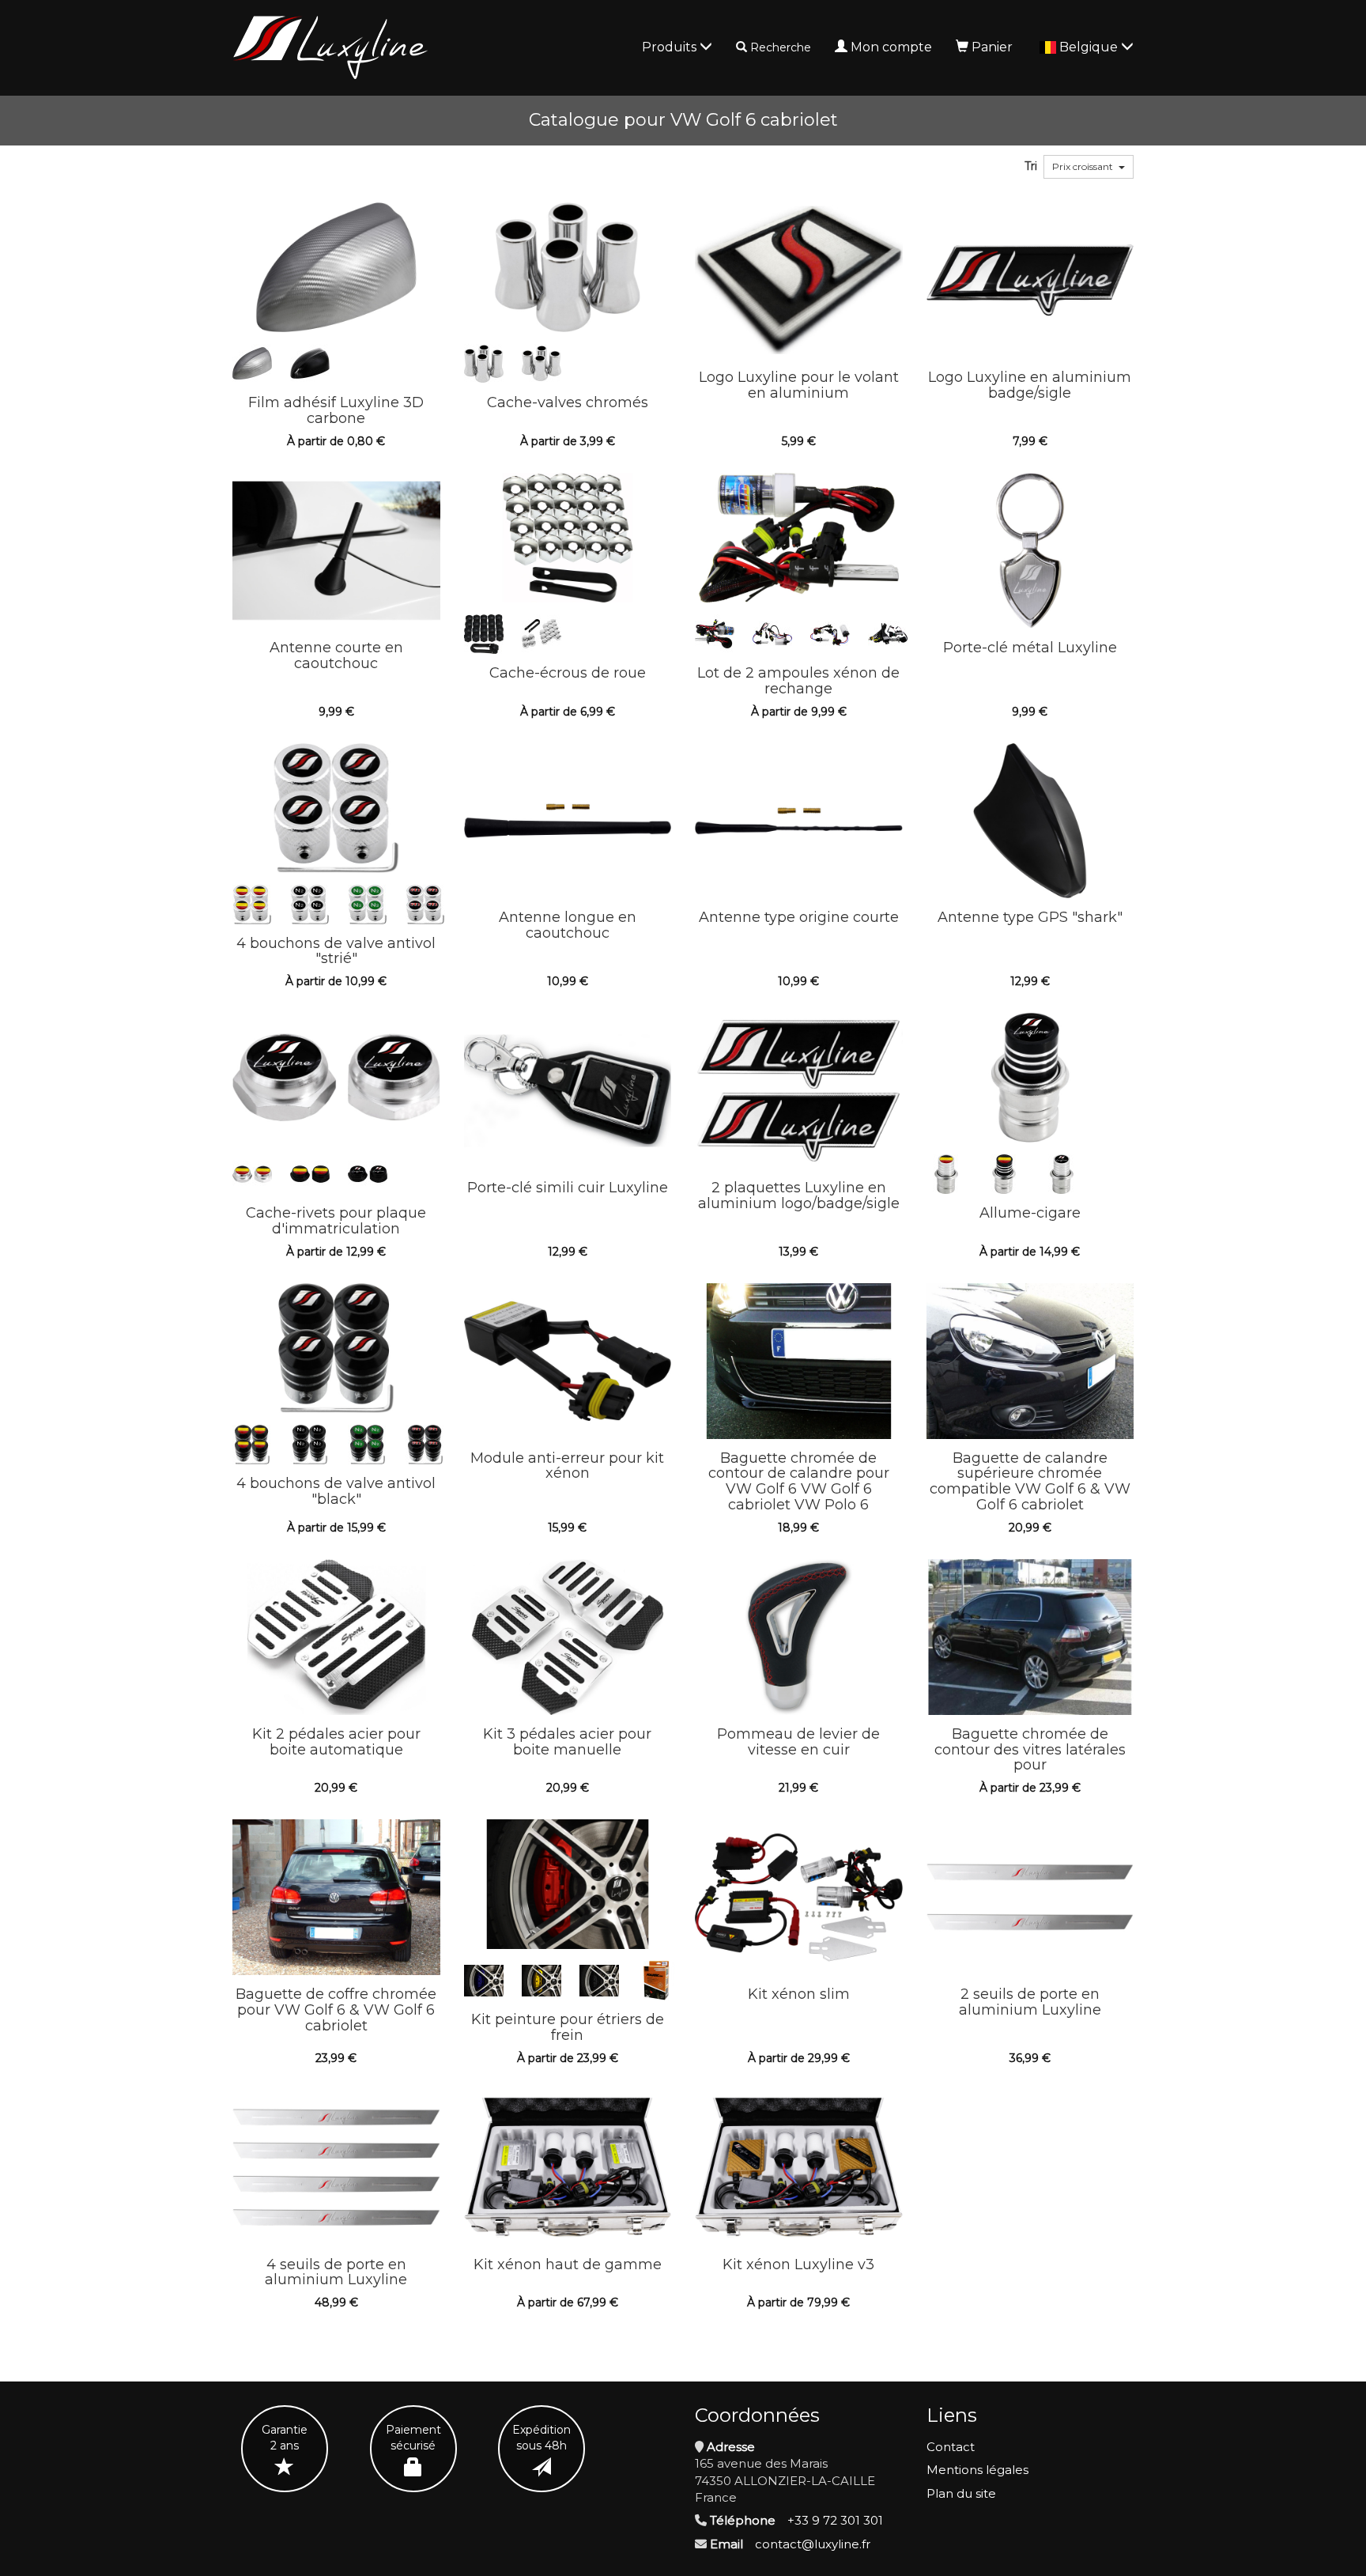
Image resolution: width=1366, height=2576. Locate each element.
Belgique (1090, 47)
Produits (671, 47)
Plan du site (961, 2493)
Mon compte (891, 47)
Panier (992, 47)
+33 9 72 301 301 (835, 2520)
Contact (951, 2447)
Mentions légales (977, 2470)
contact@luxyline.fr (813, 2544)
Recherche (781, 47)
